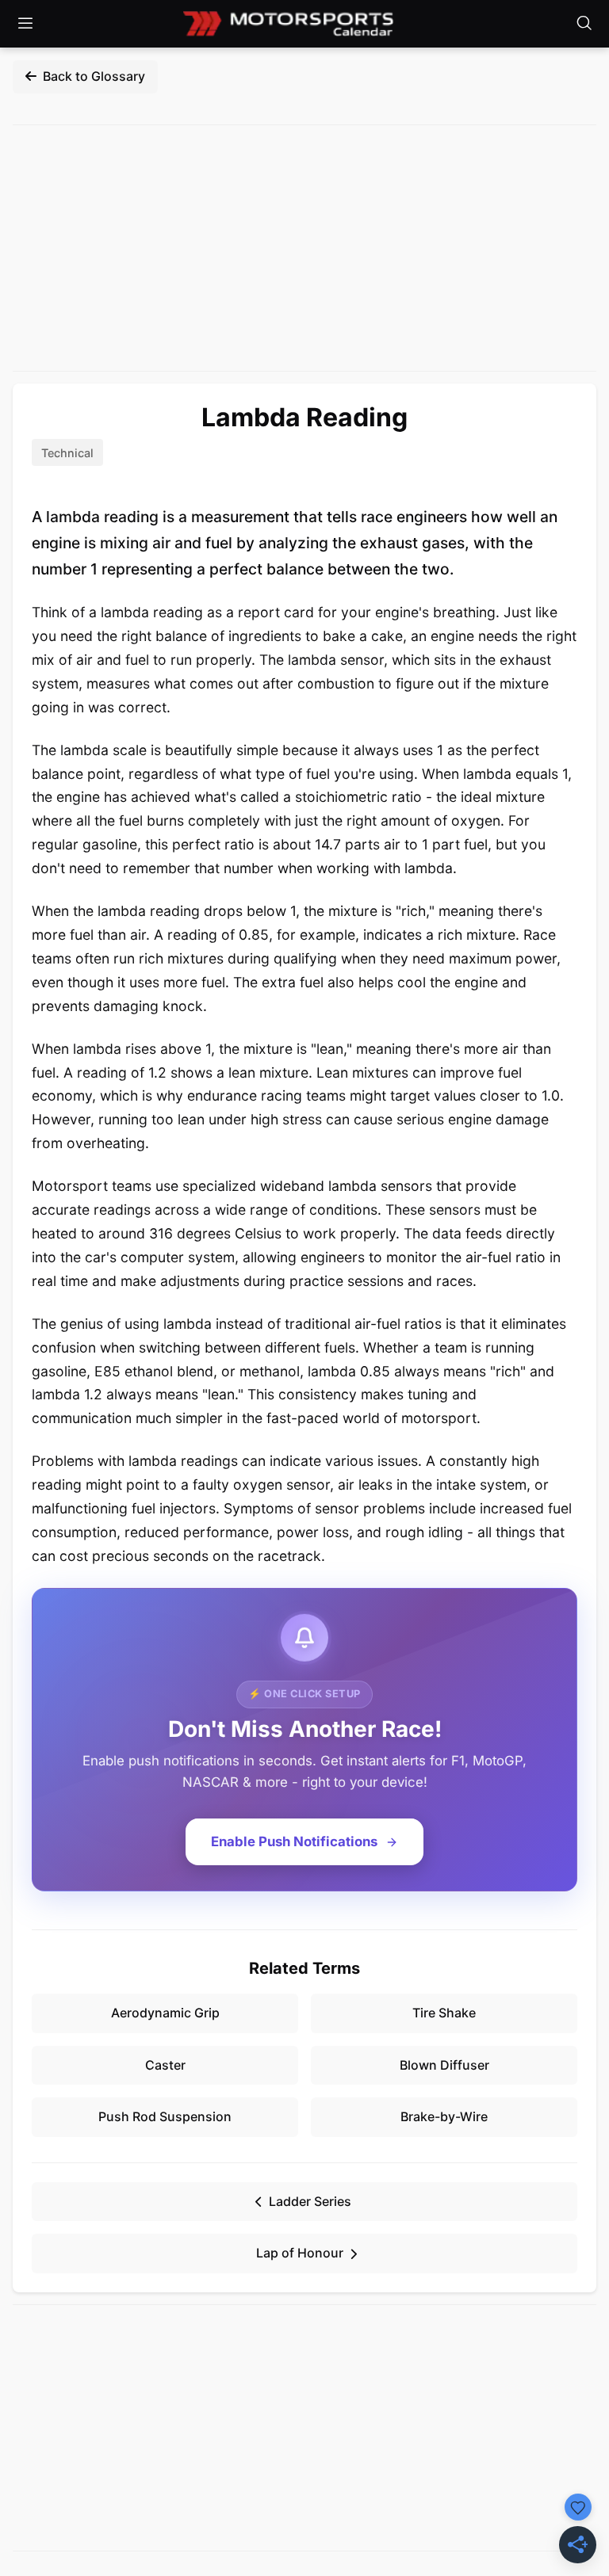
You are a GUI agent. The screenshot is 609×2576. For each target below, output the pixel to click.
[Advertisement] (304, 248)
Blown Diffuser (444, 2065)
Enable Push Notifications (294, 1841)
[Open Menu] (25, 24)
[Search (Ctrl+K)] (584, 24)
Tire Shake (444, 2013)
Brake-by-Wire (444, 2116)
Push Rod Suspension (165, 2116)
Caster (165, 2065)
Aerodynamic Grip (165, 2013)
